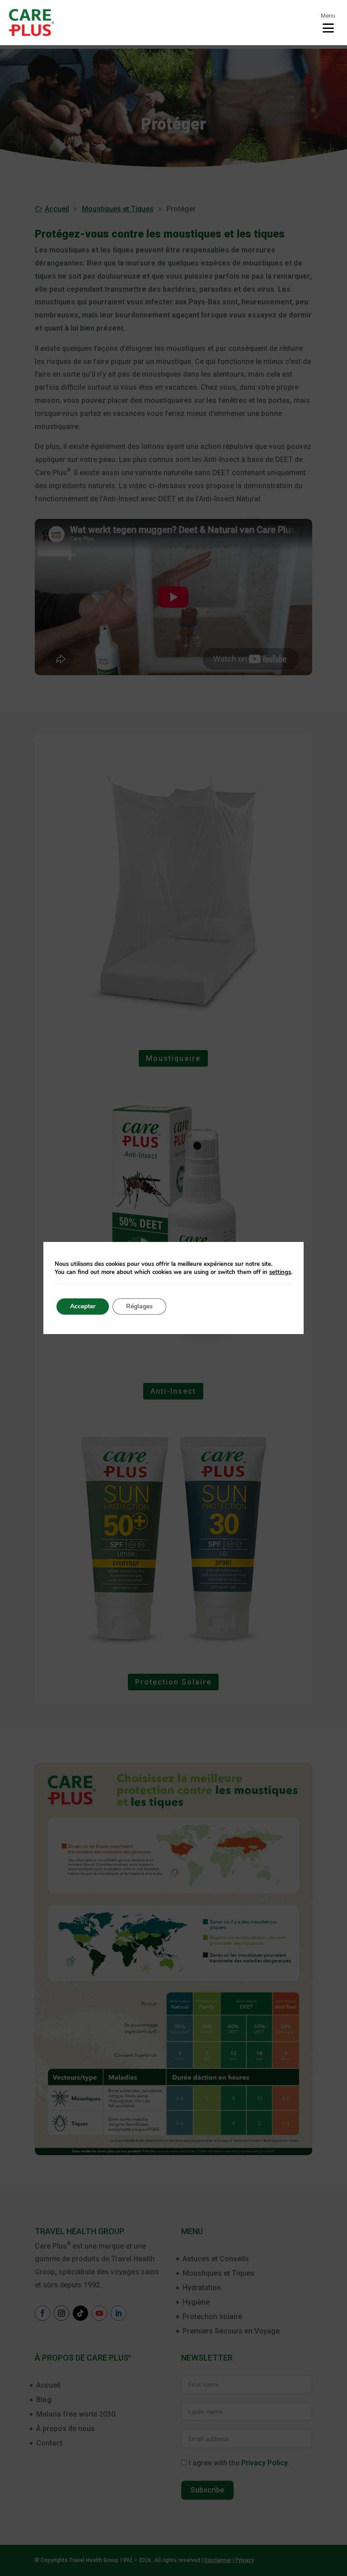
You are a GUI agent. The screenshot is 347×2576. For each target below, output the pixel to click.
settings (280, 1272)
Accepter (83, 1306)
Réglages (139, 1306)
